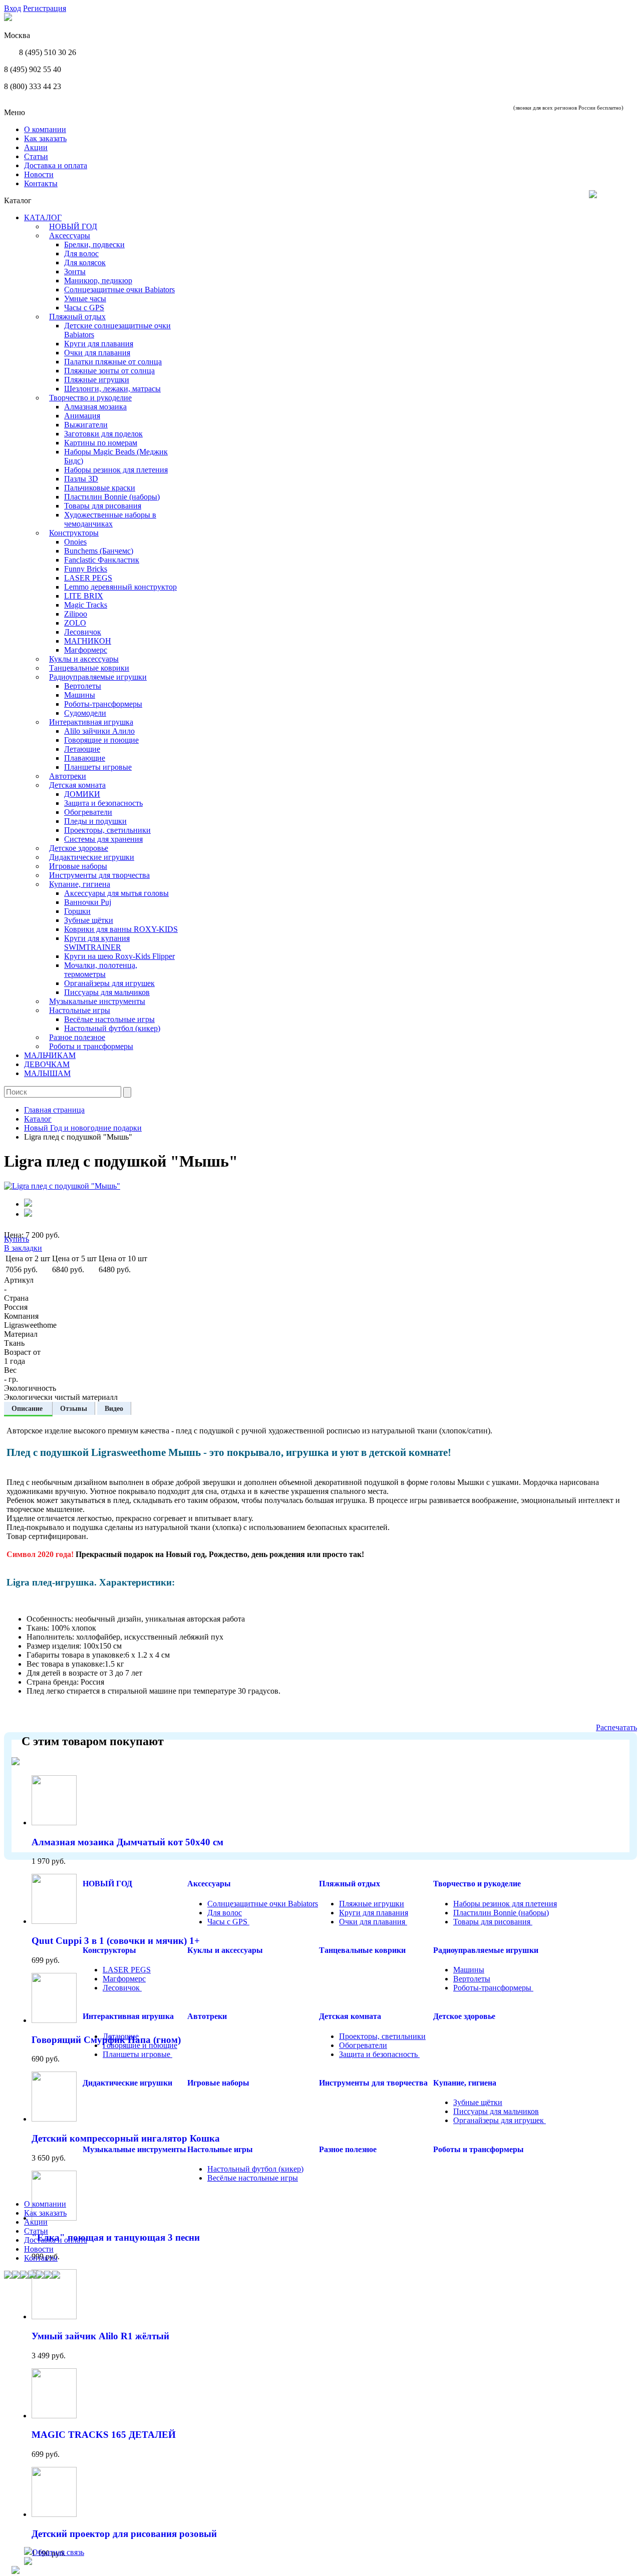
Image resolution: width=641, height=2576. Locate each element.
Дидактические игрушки (92, 857)
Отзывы (74, 1408)
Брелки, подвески (94, 244)
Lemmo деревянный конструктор (120, 587)
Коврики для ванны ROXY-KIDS (121, 929)
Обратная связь (58, 2552)
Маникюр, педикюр (98, 281)
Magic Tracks (86, 605)
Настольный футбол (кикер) (112, 1028)
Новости (39, 174)
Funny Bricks (86, 569)
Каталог (38, 1119)
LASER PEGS (88, 578)
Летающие (82, 749)
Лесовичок (83, 632)
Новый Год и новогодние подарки (83, 1128)
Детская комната (77, 785)
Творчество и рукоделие (90, 398)
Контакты (41, 183)
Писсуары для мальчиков (107, 992)
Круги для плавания (99, 344)
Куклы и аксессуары (84, 659)
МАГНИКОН (88, 641)
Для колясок (85, 263)
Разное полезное (77, 1037)
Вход (13, 8)
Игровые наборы (78, 866)
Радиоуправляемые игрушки (98, 677)
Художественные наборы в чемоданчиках (110, 519)
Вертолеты (83, 686)
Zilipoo (76, 614)
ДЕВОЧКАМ (47, 1064)
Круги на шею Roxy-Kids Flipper (119, 956)
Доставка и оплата (56, 165)
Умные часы (85, 299)
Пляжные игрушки (97, 380)
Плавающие (85, 758)
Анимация (82, 416)
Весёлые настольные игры (109, 1019)
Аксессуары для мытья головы (116, 893)
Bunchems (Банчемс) (99, 551)
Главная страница (54, 1110)
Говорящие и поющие (101, 740)
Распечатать (616, 1727)
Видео (114, 1408)
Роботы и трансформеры (91, 1046)
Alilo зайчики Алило (99, 731)
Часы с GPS (84, 308)
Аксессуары (70, 235)
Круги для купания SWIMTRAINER (97, 943)
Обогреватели (88, 812)
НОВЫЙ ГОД (73, 226)
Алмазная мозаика (95, 407)
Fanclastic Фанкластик (102, 560)
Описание (28, 1408)
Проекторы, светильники (107, 830)
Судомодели (85, 713)
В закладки (23, 1248)
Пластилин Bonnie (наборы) (112, 497)
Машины (80, 695)
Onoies (75, 542)
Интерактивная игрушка (91, 722)
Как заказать (45, 138)
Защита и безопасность (103, 803)
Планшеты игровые (98, 767)
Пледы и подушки (95, 821)
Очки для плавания (97, 353)
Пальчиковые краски (100, 488)
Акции (36, 147)
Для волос (81, 253)
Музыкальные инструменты (97, 1001)
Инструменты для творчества (99, 875)
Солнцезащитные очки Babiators (119, 290)
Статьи (36, 156)
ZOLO (75, 623)
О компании (45, 129)
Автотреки (68, 776)
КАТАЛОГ (43, 217)
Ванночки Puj (88, 902)
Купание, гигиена (80, 884)
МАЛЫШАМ (47, 1073)
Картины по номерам (101, 443)
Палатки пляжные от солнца (113, 362)
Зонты (75, 272)
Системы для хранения (103, 839)
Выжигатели (86, 425)
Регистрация (45, 8)
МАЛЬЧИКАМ (50, 1055)
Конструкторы (74, 533)
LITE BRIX (84, 596)
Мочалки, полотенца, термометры (101, 970)
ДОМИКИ (82, 794)
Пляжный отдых (77, 317)
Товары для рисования (103, 506)
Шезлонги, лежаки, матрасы (112, 389)
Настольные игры (80, 1010)
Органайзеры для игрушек (109, 983)
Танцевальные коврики (89, 668)
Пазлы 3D (81, 479)
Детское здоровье (79, 848)
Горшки (77, 911)
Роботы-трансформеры (103, 704)
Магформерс (86, 650)
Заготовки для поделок (103, 434)
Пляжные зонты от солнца (109, 371)
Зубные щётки (89, 920)
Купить (17, 1239)
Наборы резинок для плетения (116, 470)
